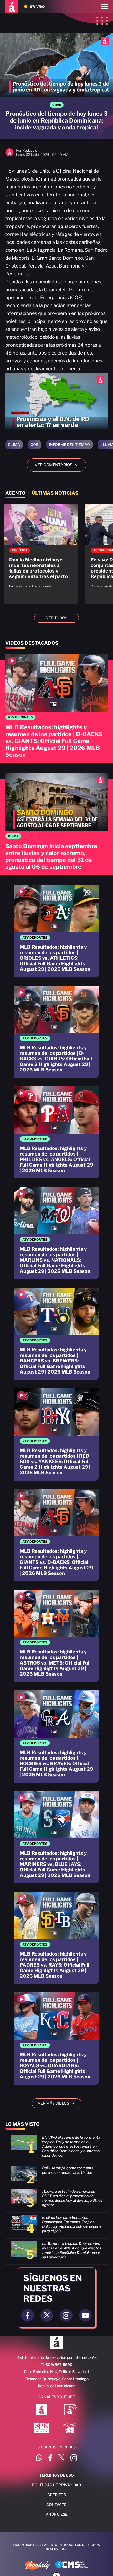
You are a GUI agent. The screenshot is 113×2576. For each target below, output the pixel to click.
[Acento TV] (12, 7)
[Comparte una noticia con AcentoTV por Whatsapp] (39, 2459)
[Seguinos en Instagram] (66, 2315)
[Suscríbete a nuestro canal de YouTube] (85, 2315)
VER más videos (58, 2103)
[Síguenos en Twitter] (61, 2459)
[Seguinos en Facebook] (28, 2315)
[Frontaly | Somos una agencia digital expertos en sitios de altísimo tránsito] (37, 2566)
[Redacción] (9, 155)
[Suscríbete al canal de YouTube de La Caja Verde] (71, 2428)
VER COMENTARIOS (58, 465)
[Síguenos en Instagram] (74, 2459)
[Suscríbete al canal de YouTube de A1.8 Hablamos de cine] (71, 2410)
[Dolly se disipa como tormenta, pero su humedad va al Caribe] (56, 2176)
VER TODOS (57, 618)
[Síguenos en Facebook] (50, 2459)
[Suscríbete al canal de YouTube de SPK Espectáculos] (42, 2428)
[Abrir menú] (105, 7)
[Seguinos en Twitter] (47, 2315)
